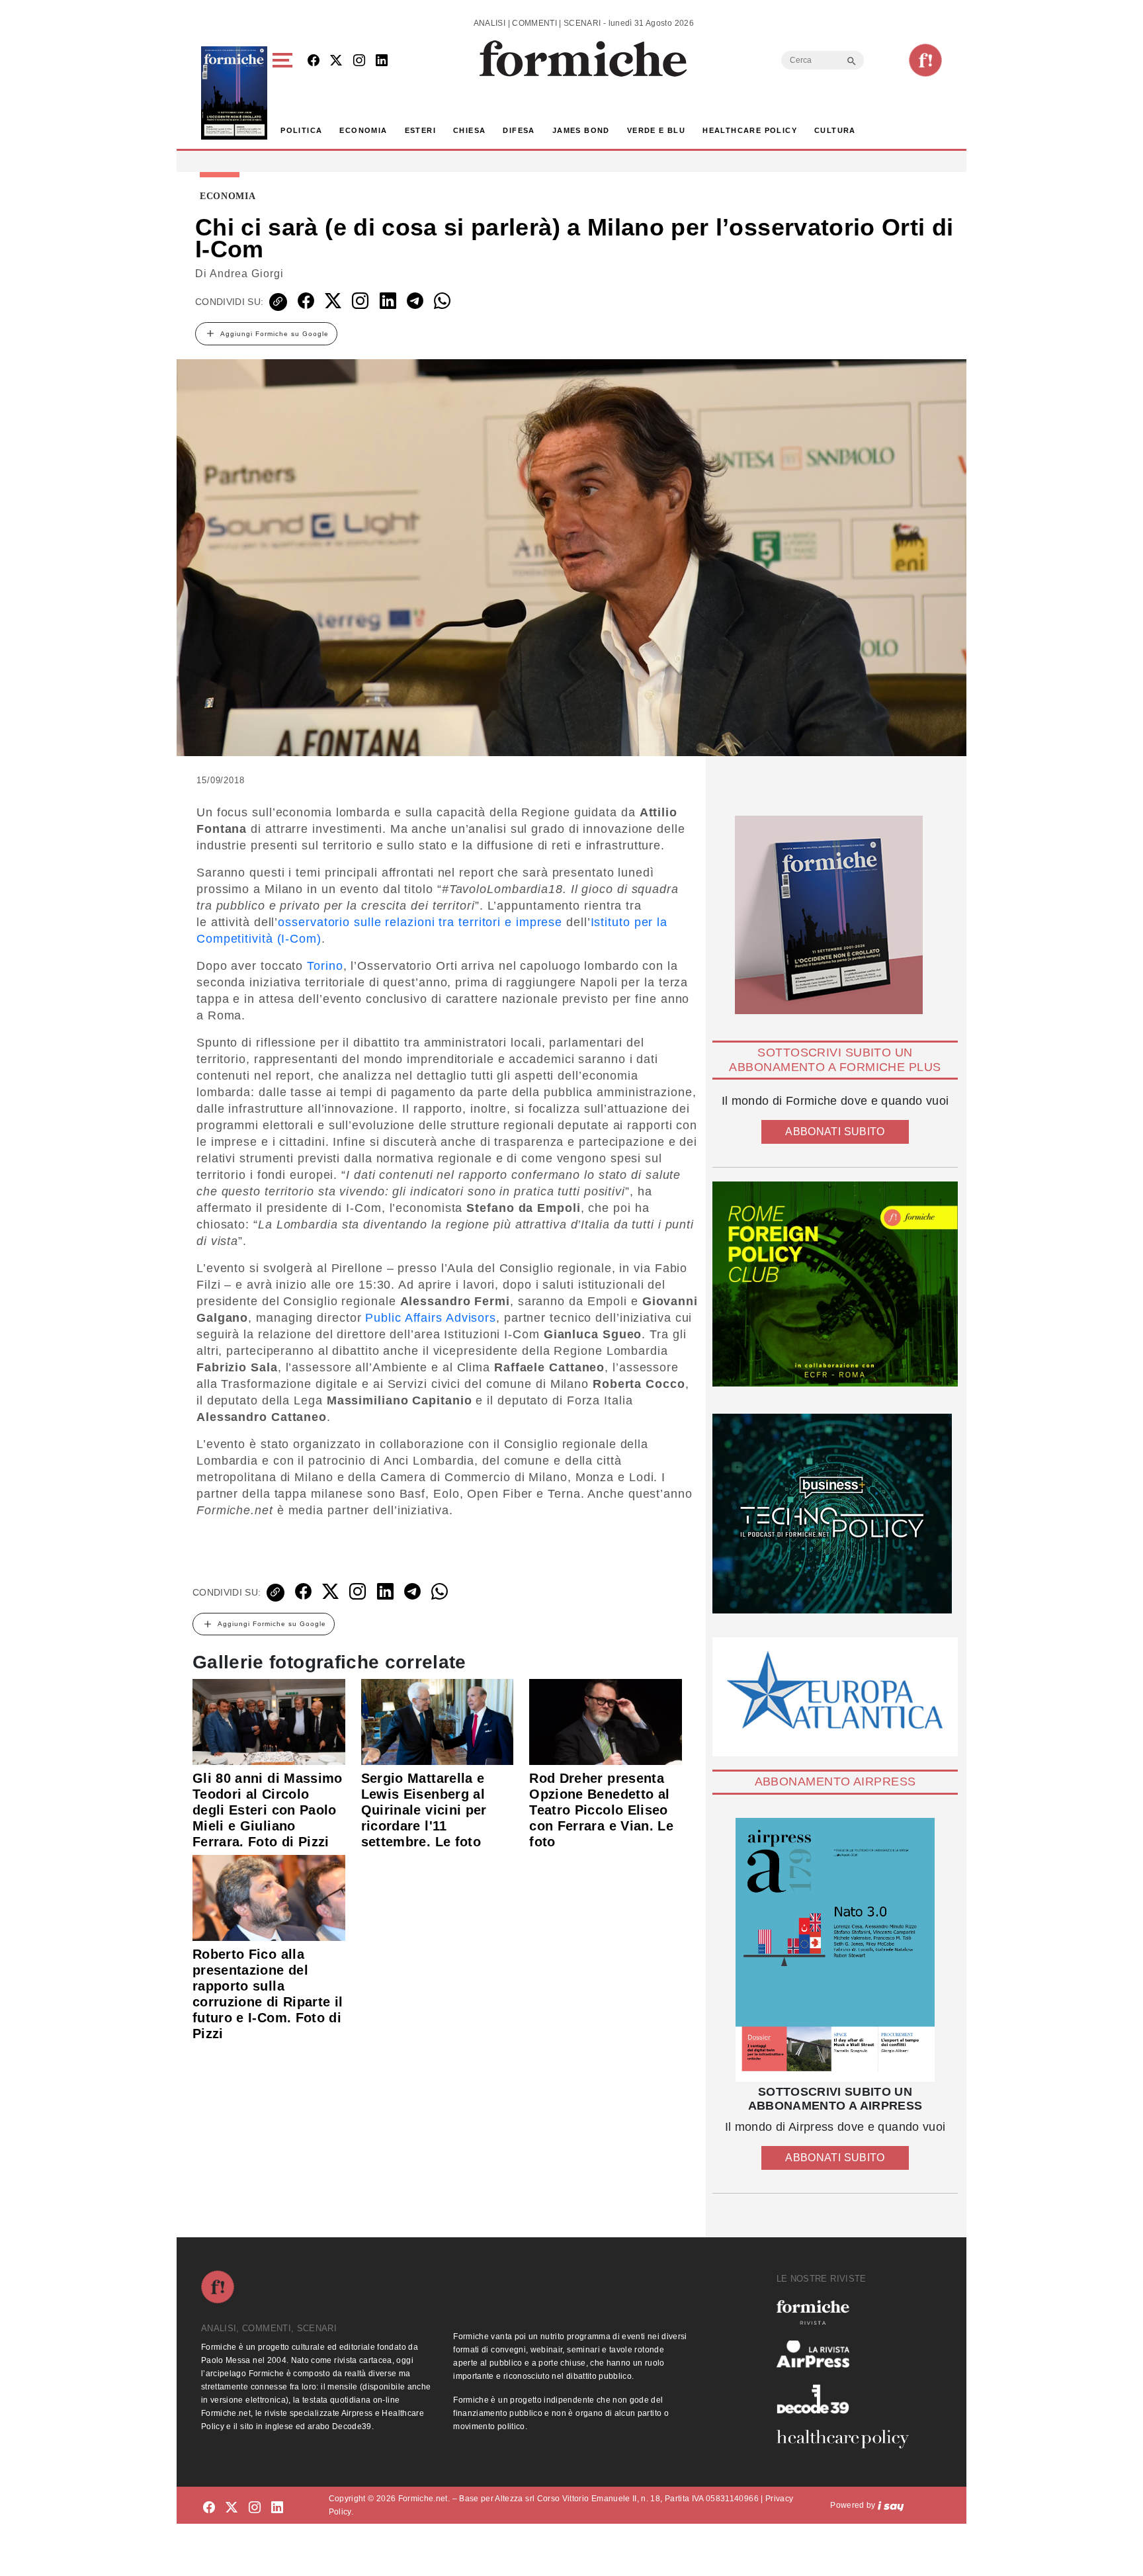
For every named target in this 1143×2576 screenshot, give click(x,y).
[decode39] (848, 2399)
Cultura (835, 130)
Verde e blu (656, 130)
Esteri (420, 130)
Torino (325, 966)
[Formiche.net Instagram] (359, 61)
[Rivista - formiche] (848, 2312)
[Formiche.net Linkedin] (382, 61)
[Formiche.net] (925, 60)
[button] (285, 93)
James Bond (581, 130)
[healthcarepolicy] (848, 2439)
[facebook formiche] (209, 2508)
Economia (363, 130)
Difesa (519, 130)
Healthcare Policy (750, 130)
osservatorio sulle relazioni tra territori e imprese (420, 922)
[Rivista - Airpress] (848, 2354)
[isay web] (891, 2505)
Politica (301, 130)
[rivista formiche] (835, 1950)
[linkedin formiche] (277, 2508)
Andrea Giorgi (247, 274)
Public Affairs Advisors (431, 1318)
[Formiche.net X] (336, 61)
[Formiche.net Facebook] (314, 61)
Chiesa (469, 130)
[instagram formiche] (255, 2508)
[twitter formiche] (232, 2508)
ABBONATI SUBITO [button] (835, 1132)
